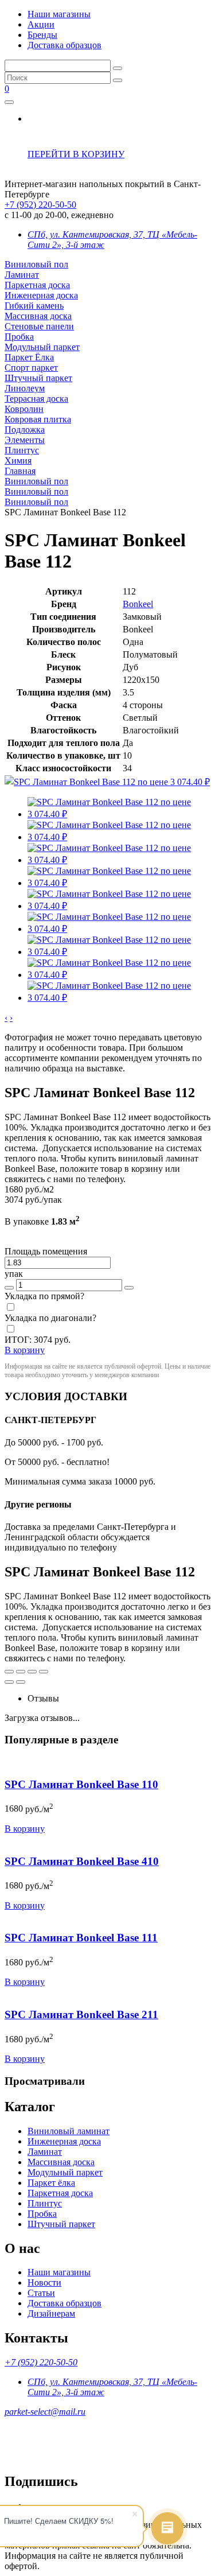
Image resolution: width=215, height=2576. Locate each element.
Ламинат (22, 275)
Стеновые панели (39, 326)
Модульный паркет (42, 347)
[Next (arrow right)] (21, 1682)
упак (14, 1274)
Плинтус (22, 450)
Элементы (25, 440)
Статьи (41, 2293)
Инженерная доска (41, 295)
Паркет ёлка (51, 2183)
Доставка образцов (64, 45)
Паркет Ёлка (29, 357)
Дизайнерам (51, 2313)
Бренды (42, 35)
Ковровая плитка (38, 419)
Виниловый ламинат (69, 2131)
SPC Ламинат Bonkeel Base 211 (81, 2014)
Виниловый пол (36, 264)
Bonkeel (138, 604)
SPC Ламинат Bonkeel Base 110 (81, 1784)
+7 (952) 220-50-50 (40, 205)
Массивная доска (38, 316)
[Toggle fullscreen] (32, 1672)
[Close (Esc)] (9, 1672)
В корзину (25, 1829)
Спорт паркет (31, 368)
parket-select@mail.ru (45, 2412)
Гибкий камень (34, 306)
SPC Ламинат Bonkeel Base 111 (81, 1938)
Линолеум (25, 388)
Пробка (19, 337)
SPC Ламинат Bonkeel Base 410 (82, 1861)
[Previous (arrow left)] (9, 1682)
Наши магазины (59, 14)
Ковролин (24, 409)
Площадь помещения (46, 1251)
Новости (44, 2282)
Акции (41, 24)
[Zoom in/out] (44, 1672)
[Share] (21, 1672)
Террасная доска (36, 399)
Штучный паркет (38, 378)
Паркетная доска (37, 285)
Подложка (25, 430)
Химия (18, 461)
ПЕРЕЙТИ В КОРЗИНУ (76, 154)
